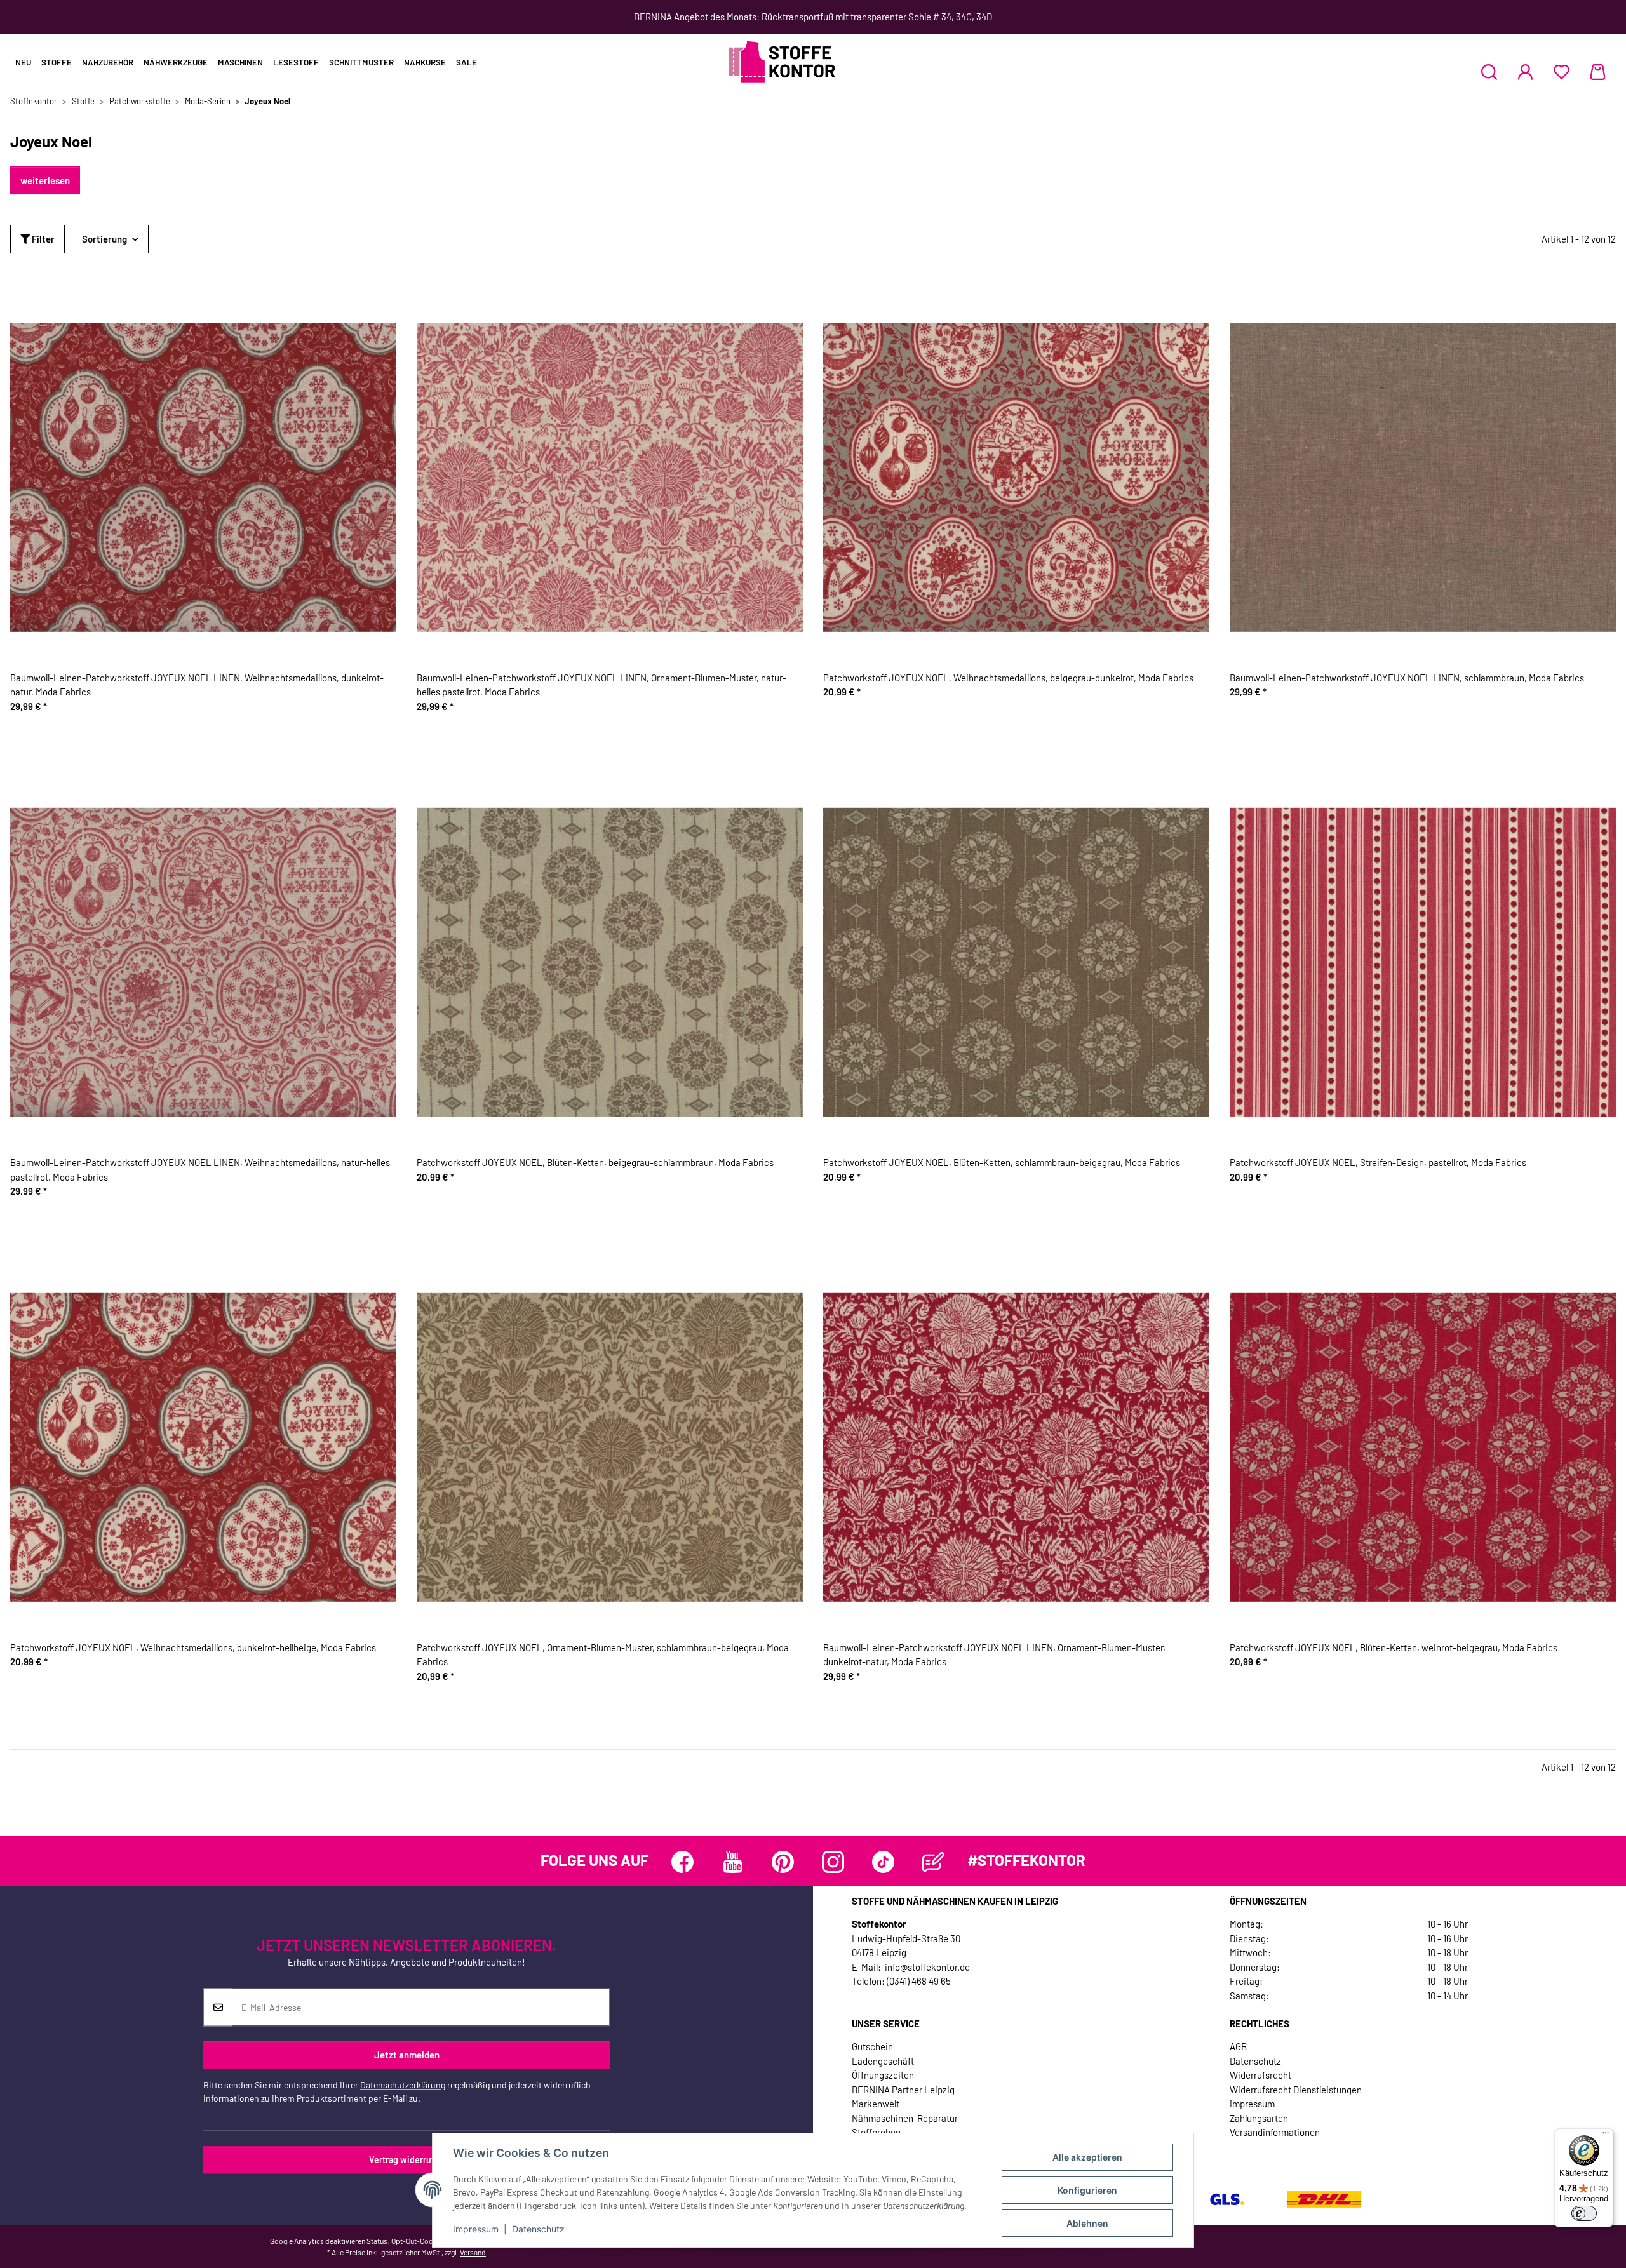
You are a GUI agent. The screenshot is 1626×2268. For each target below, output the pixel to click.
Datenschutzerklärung (403, 2085)
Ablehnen (1087, 2223)
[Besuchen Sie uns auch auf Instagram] (833, 1862)
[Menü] (1606, 2136)
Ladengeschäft (883, 2061)
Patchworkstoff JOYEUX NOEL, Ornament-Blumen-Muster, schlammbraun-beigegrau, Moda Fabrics (603, 1655)
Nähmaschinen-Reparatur (905, 2118)
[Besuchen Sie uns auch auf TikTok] (883, 1862)
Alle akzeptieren (1087, 2157)
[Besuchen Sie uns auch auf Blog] (933, 1862)
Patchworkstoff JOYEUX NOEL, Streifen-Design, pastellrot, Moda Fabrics (1378, 1162)
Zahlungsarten (1259, 2118)
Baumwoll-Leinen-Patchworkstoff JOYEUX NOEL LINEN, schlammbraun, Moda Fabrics (1407, 678)
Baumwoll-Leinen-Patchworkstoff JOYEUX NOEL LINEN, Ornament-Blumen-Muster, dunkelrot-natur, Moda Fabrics (994, 1655)
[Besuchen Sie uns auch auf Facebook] (682, 1862)
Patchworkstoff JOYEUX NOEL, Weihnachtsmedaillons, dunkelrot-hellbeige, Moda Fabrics (193, 1647)
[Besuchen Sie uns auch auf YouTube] (733, 1862)
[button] (1489, 72)
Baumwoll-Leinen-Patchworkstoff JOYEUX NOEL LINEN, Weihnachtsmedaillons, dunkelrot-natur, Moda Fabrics (197, 685)
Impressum (476, 2229)
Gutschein (872, 2046)
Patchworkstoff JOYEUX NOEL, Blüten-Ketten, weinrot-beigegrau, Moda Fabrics (1394, 1647)
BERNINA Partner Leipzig (903, 2090)
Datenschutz (538, 2229)
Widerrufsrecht (1260, 2075)
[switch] (1584, 2213)
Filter (42, 239)
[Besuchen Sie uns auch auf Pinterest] (783, 1862)
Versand (473, 2252)
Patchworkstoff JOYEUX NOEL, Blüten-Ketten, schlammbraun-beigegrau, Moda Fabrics (1002, 1162)
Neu (23, 62)
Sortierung (104, 239)
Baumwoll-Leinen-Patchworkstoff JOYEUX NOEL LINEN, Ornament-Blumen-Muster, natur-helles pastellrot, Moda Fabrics (601, 685)
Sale (467, 62)
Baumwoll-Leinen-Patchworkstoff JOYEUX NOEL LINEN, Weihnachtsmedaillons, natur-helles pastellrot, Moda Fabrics (200, 1170)
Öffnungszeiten (883, 2075)
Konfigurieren (1087, 2190)
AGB (1238, 2046)
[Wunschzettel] (1562, 72)
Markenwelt (876, 2104)
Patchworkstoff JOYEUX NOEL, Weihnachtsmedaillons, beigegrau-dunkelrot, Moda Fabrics (1008, 678)
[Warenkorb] (1598, 72)
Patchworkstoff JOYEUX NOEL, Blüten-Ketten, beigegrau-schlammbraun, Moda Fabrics (595, 1162)
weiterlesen (45, 180)
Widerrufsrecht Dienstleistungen (1296, 2090)
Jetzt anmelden (407, 2055)
